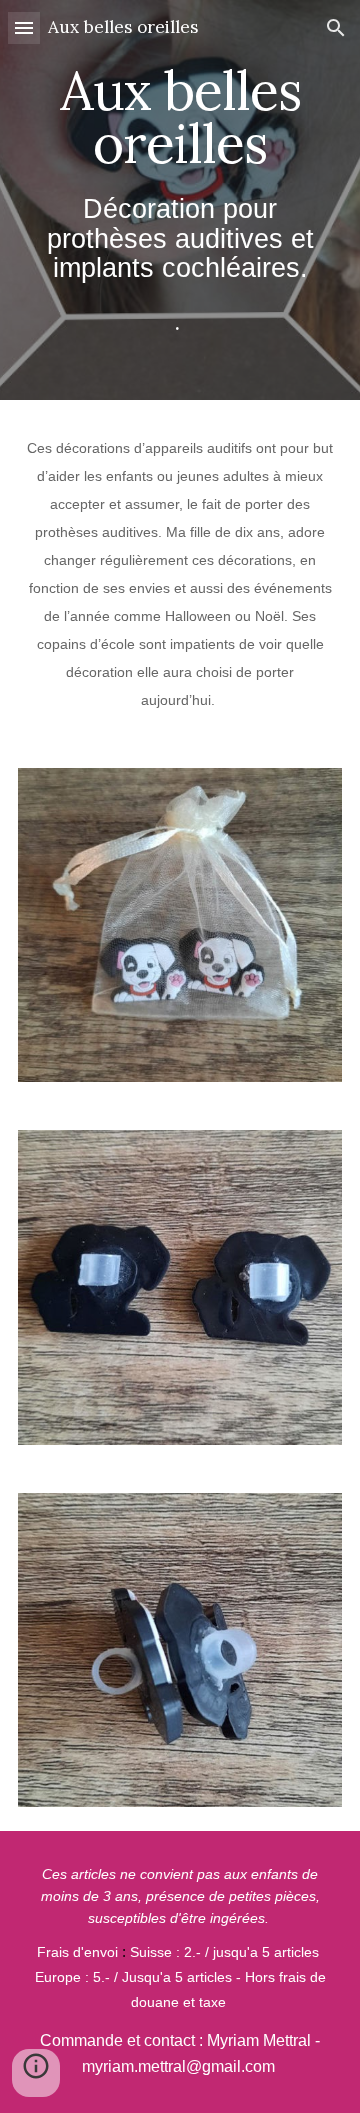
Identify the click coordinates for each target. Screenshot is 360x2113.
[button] (24, 27)
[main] (180, 200)
